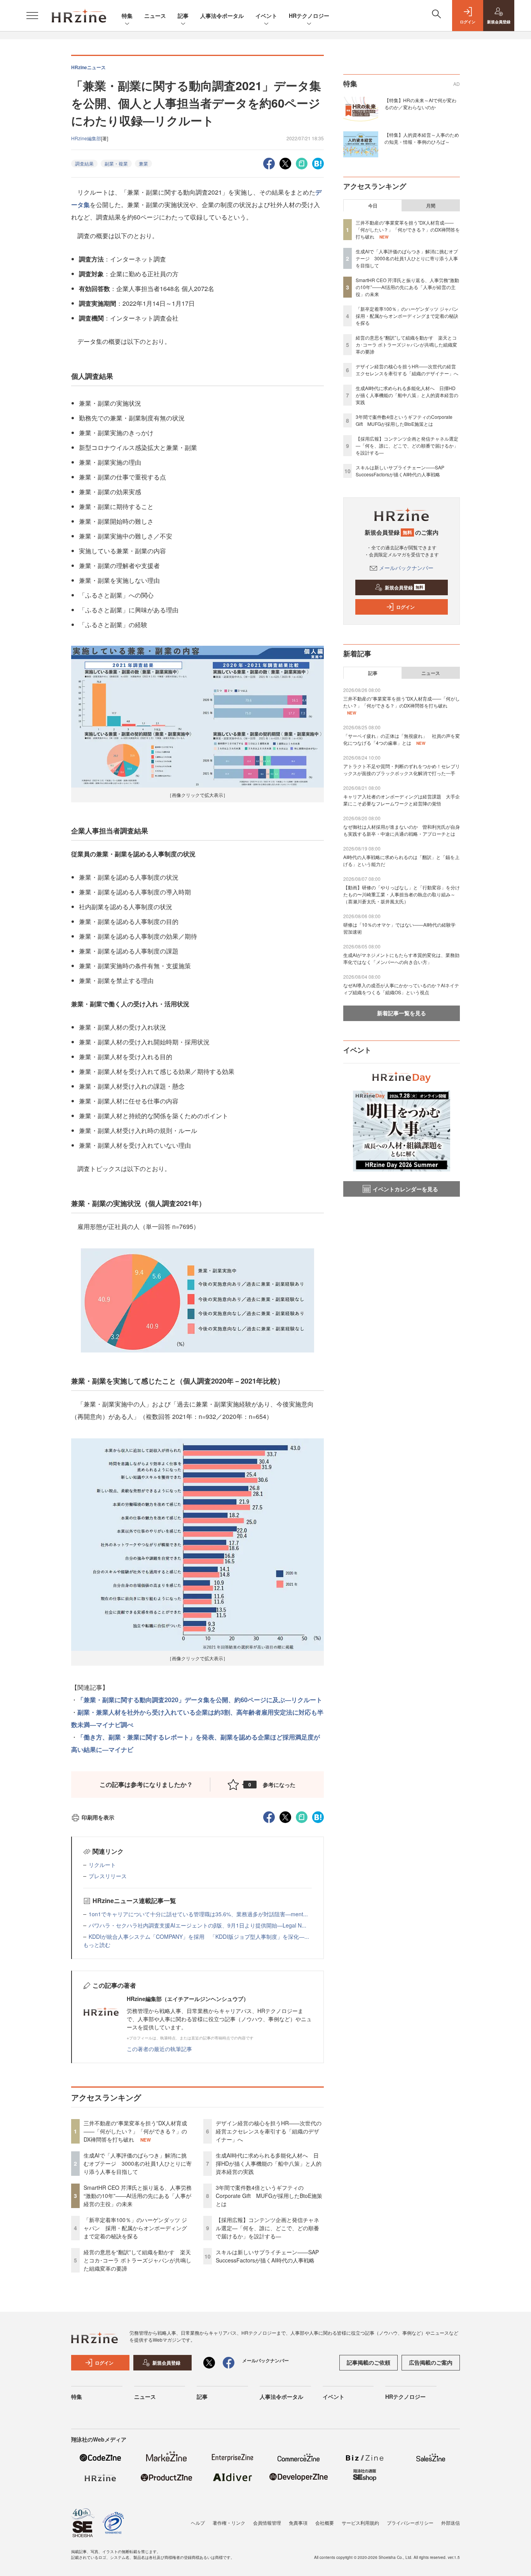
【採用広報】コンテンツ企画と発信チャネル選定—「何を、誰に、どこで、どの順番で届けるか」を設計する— (267, 2228)
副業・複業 (116, 163)
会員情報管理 (267, 2523)
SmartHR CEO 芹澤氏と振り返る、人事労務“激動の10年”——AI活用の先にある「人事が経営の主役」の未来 (138, 2196)
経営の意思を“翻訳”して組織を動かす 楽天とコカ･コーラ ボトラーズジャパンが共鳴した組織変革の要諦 (137, 2260)
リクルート (102, 1865)
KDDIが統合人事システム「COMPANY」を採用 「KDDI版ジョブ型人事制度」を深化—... (199, 1936)
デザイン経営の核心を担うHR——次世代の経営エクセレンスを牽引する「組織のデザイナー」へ (269, 2131)
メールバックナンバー (406, 568)
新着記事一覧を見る (402, 1013)
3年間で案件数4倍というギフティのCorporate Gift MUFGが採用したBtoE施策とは (269, 2196)
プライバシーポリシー (410, 2523)
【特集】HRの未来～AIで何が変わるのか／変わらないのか (420, 104)
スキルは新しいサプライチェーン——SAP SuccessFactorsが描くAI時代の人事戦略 (267, 2256)
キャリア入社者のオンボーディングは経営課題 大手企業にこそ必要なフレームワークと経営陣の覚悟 (402, 800)
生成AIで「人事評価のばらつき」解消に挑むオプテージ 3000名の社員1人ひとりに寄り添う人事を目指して (138, 2163)
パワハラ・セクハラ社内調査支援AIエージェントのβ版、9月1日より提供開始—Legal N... (197, 1925)
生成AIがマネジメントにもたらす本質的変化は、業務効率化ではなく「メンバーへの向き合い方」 (401, 958)
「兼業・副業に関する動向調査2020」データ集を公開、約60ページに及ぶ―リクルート (200, 1700)
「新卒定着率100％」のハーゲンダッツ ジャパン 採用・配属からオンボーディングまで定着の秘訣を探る (135, 2228)
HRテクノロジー (309, 16)
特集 (127, 16)
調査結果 (84, 163)
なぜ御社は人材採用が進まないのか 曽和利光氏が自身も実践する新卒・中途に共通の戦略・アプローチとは (402, 830)
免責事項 (298, 2523)
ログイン (405, 607)
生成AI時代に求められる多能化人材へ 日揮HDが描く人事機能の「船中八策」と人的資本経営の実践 (269, 2163)
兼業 (143, 163)
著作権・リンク (229, 2523)
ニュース (155, 16)
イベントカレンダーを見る (405, 1189)
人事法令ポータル (222, 16)
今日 (373, 206)
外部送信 (451, 2523)
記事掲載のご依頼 (369, 2362)
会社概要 (325, 2523)
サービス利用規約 (360, 2523)
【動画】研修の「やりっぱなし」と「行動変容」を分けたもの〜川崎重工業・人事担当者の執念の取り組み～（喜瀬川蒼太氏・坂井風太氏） (402, 894)
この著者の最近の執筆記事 (159, 2049)
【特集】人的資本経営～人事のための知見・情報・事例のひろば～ (422, 138)
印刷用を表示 (98, 1817)
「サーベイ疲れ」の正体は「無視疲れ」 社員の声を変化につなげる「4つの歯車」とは (402, 739)
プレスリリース (108, 1876)
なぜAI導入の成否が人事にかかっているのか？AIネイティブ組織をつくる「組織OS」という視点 (401, 989)
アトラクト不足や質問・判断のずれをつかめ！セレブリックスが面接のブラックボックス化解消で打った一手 (402, 769)
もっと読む (97, 1945)
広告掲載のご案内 (431, 2362)
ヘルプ (198, 2523)
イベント (266, 16)
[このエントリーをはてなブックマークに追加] (318, 163)
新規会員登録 (404, 587)
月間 (431, 206)
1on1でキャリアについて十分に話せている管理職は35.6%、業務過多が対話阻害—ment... (198, 1914)
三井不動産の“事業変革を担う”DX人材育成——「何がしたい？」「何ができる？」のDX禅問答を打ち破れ (135, 2131)
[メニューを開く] (32, 16)
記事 (183, 16)
